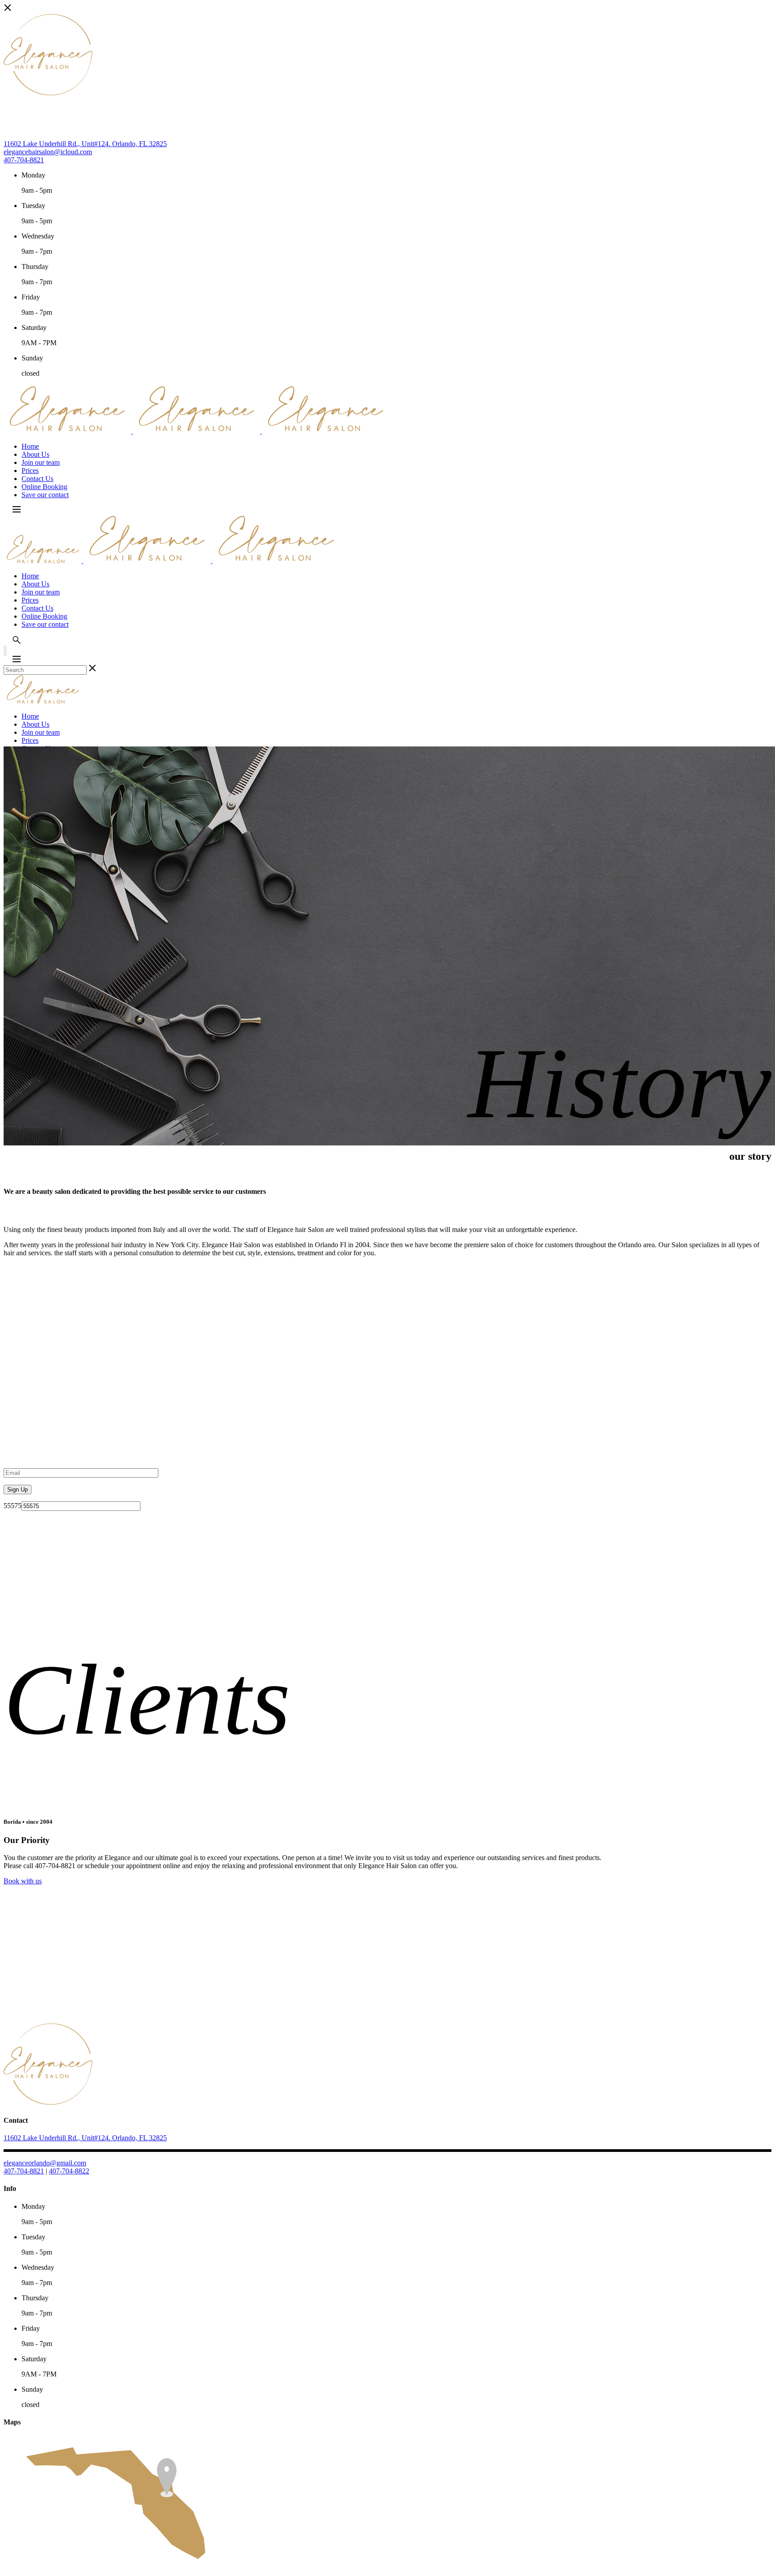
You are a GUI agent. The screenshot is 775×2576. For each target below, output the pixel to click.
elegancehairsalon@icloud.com (48, 152)
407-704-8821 (24, 160)
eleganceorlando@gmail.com (45, 2163)
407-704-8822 (69, 2171)
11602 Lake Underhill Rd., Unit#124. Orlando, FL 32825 (85, 144)
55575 (13, 1506)
